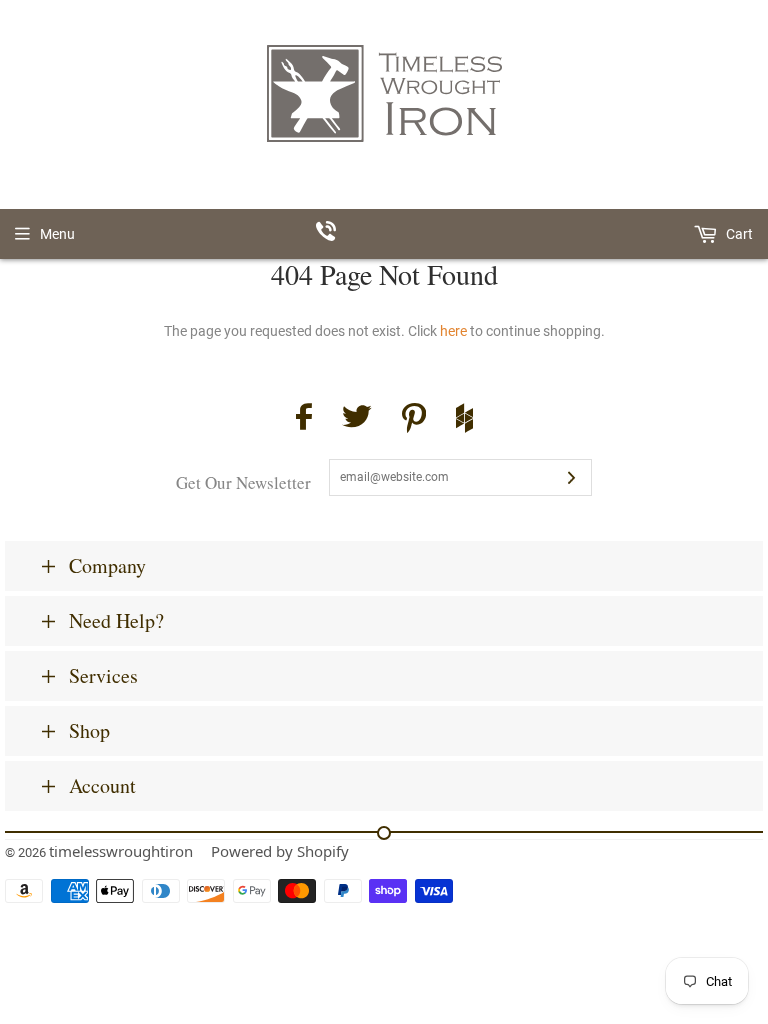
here (453, 331)
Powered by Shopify (280, 851)
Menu (57, 234)
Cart (738, 234)
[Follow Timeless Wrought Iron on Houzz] (464, 421)
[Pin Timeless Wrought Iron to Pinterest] (414, 421)
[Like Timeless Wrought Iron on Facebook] (304, 419)
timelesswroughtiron (121, 851)
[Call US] (384, 234)
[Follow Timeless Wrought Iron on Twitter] (357, 419)
